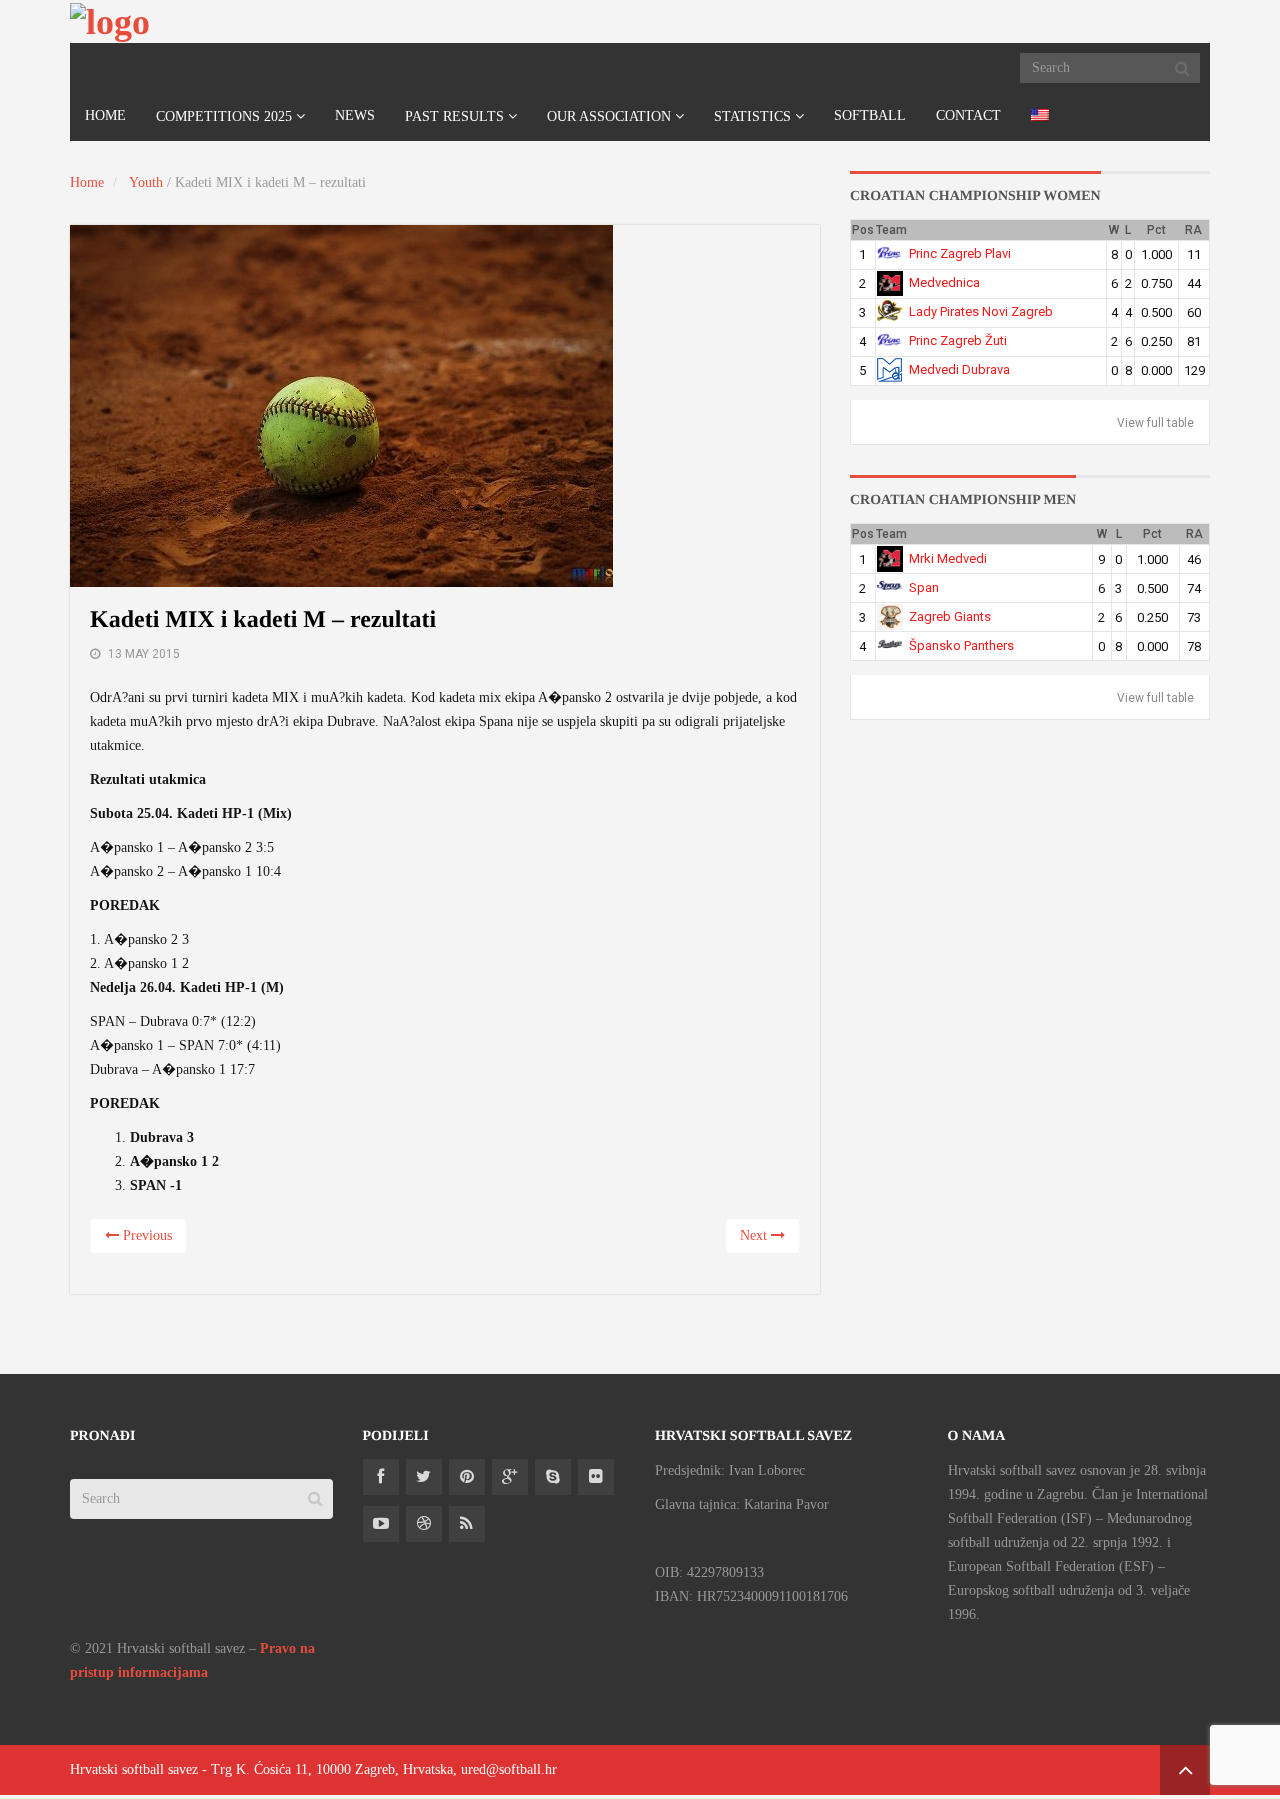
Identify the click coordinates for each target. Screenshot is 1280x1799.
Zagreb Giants (950, 616)
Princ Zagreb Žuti (958, 340)
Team (891, 230)
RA (1193, 230)
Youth (146, 182)
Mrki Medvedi (948, 558)
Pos (863, 230)
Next (755, 1235)
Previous (145, 1235)
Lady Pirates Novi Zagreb (981, 311)
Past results (454, 116)
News (355, 115)
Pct (1156, 230)
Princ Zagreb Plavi (960, 253)
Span (924, 587)
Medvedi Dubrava (959, 369)
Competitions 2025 (224, 116)
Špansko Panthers (961, 645)
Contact (968, 115)
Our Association (609, 116)
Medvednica (944, 282)
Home (105, 115)
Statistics (752, 116)
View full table (1155, 423)
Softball (870, 115)
